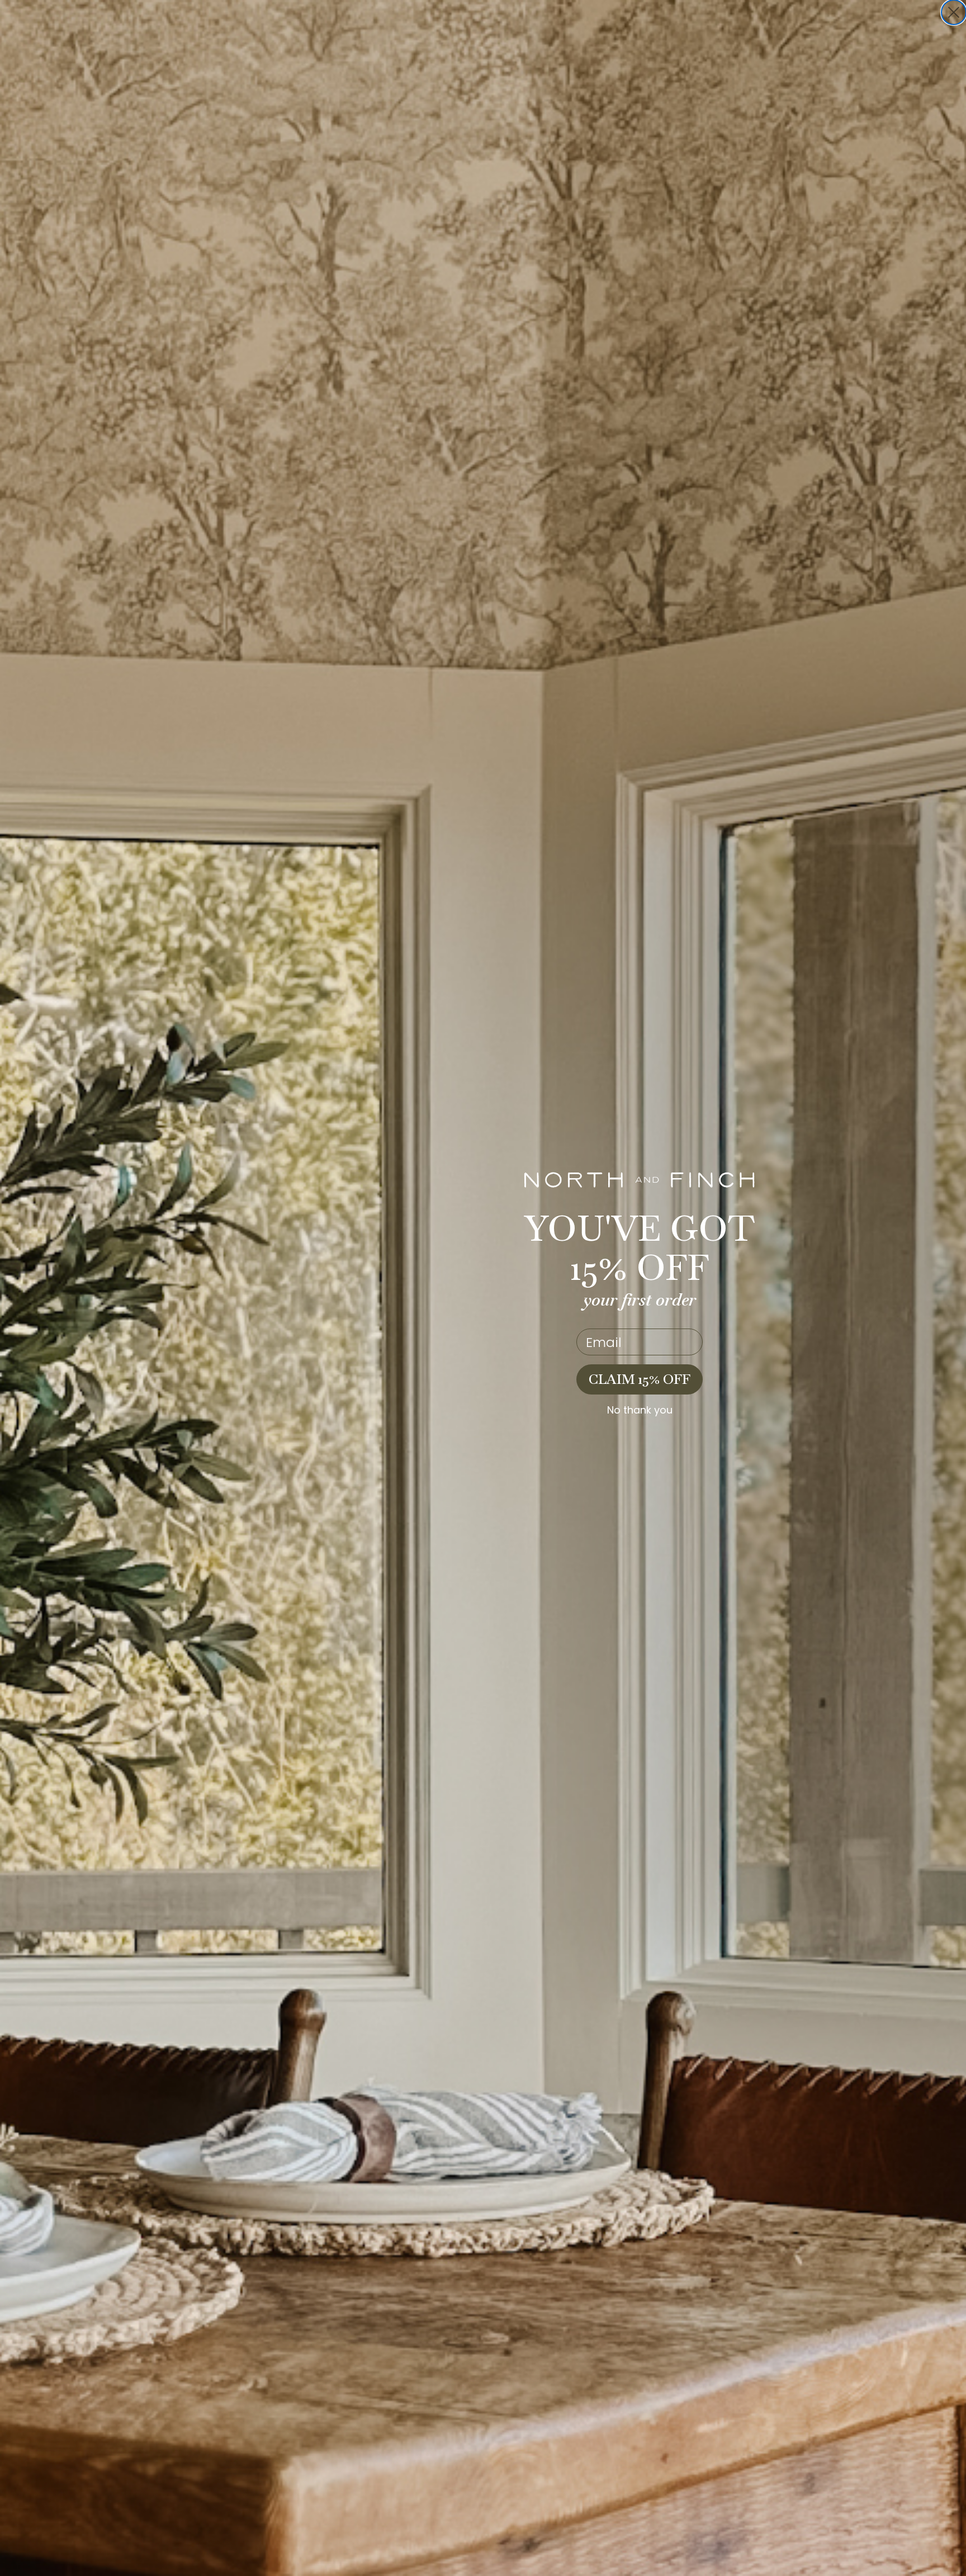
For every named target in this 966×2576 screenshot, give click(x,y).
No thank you (640, 1410)
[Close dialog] (954, 12)
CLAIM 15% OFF (640, 1379)
